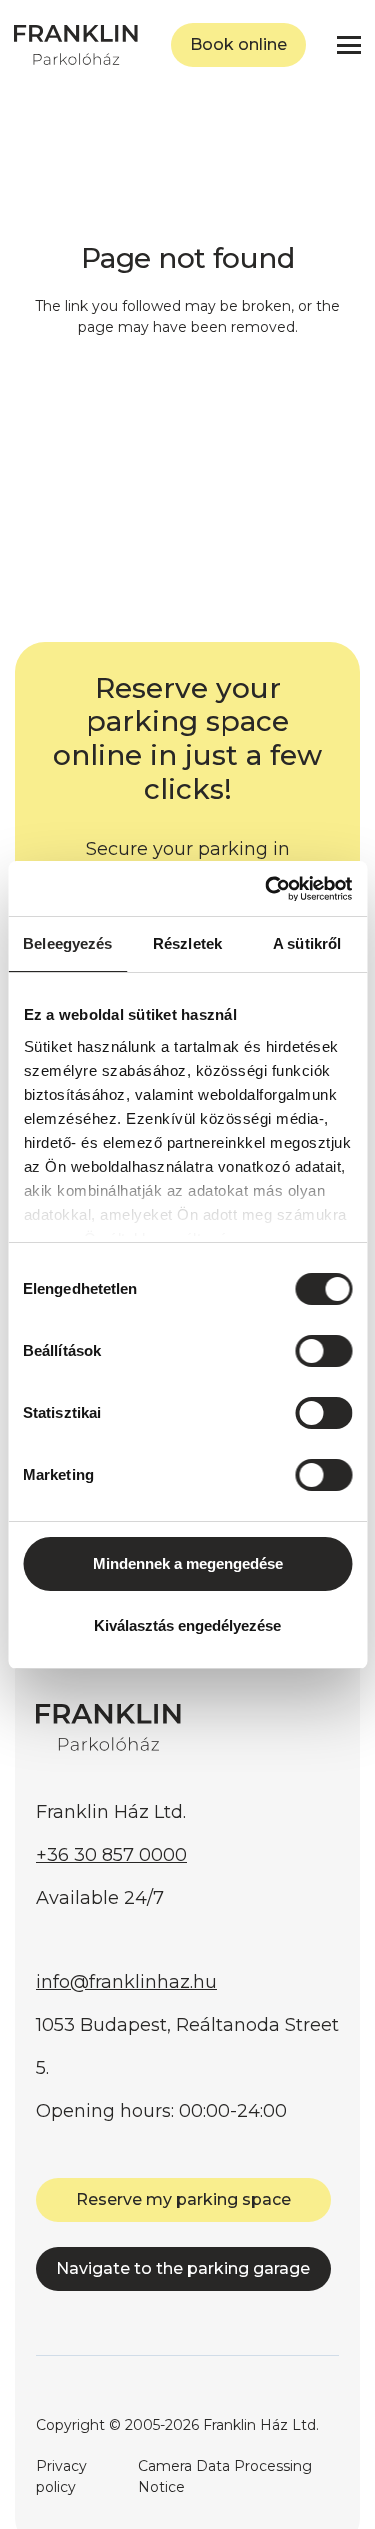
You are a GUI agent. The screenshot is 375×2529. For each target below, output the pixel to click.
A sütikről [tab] (307, 943)
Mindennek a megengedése (188, 1563)
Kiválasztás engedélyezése (187, 1625)
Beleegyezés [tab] (67, 943)
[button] (349, 45)
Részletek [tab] (187, 943)
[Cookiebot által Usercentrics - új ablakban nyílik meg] (267, 889)
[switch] (323, 1351)
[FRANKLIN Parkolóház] (76, 45)
